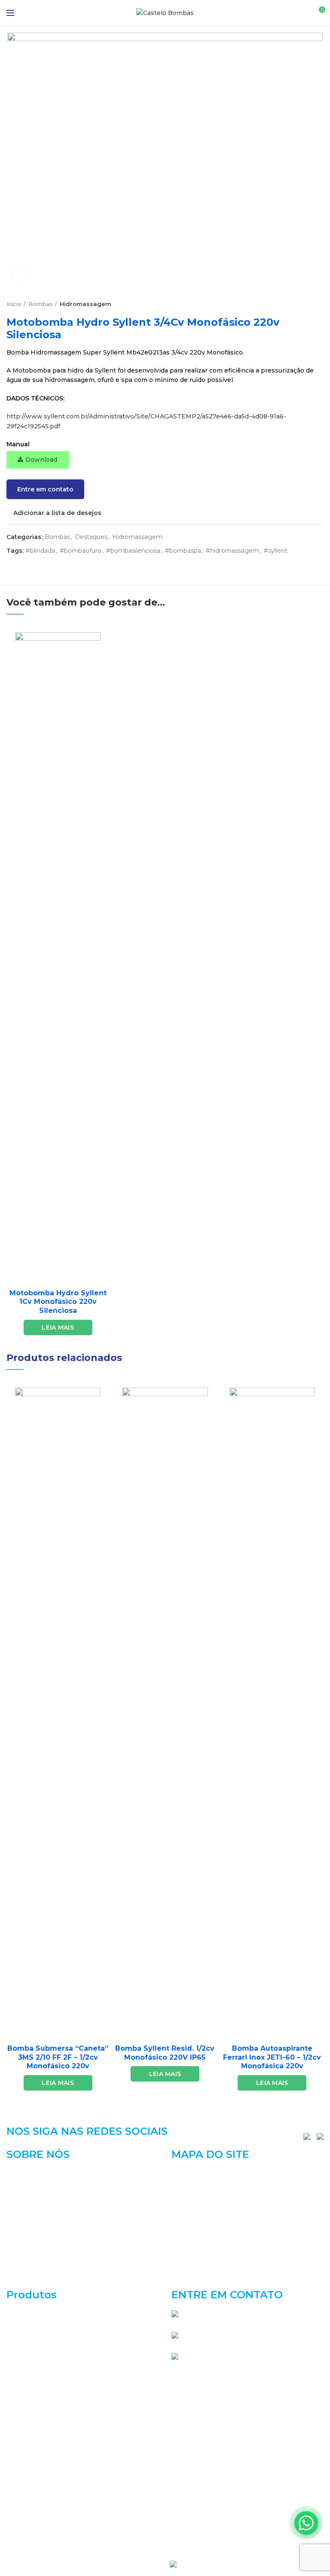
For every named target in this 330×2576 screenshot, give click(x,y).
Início (14, 304)
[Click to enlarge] (21, 274)
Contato (184, 2263)
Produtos (186, 2218)
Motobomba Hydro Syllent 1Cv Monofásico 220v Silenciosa (58, 1302)
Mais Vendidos (29, 2482)
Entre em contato (45, 489)
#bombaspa (183, 551)
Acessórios (23, 2313)
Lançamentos (28, 2436)
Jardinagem (24, 2421)
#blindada (40, 551)
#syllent (276, 551)
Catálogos (187, 2203)
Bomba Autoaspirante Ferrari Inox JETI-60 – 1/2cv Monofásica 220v (272, 2057)
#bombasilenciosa (133, 551)
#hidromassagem (232, 551)
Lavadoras (22, 2451)
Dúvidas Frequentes (203, 2248)
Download (41, 460)
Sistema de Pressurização (46, 2528)
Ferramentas (26, 2390)
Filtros (16, 2405)
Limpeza (20, 2466)
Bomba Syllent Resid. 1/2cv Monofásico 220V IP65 (165, 2053)
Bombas (41, 304)
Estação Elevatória (35, 2375)
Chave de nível (29, 2344)
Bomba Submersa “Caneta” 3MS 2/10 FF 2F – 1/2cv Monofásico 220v (58, 2057)
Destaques (91, 537)
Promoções (24, 2497)
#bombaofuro (81, 551)
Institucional (191, 2189)
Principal (185, 2174)
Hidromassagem (86, 304)
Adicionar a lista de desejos (57, 513)
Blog (179, 2234)
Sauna (16, 2512)
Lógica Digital (204, 2564)
